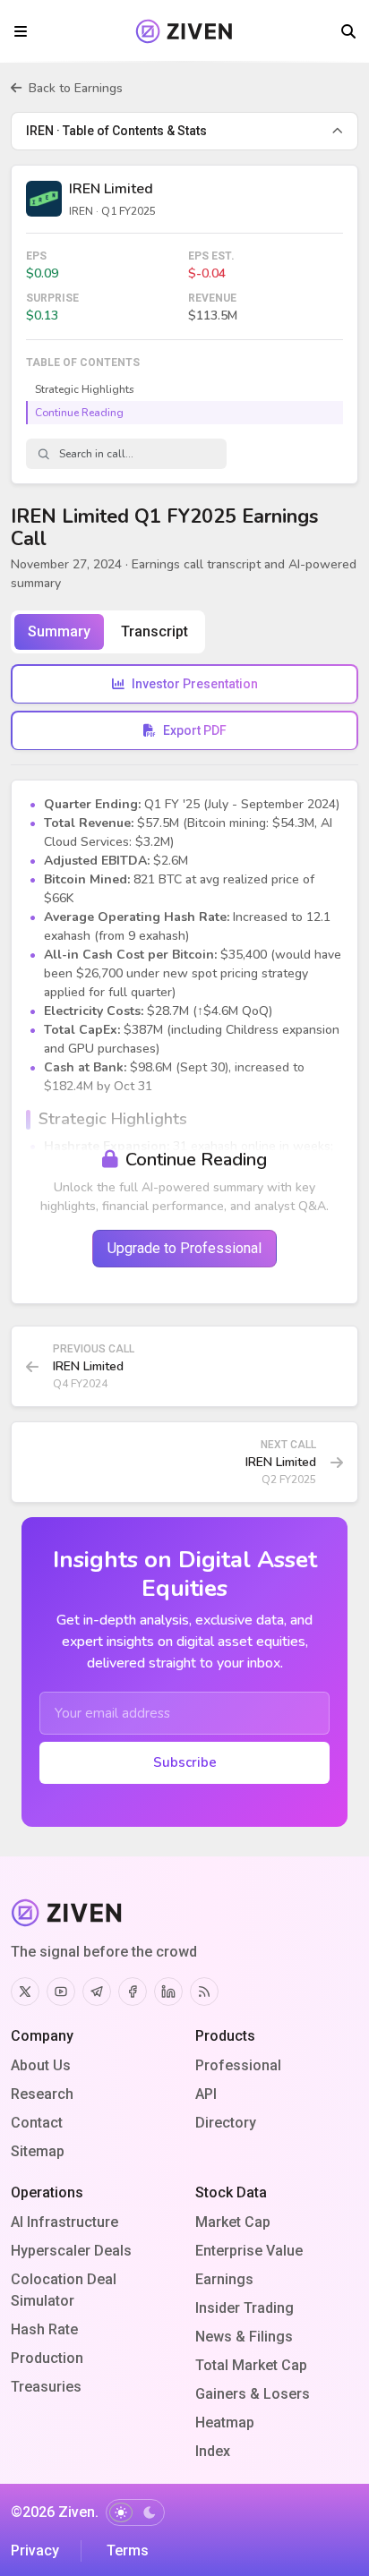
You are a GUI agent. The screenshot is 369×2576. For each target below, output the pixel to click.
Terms (128, 2550)
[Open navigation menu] (21, 31)
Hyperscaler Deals (71, 2251)
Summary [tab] (59, 631)
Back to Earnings (76, 88)
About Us (41, 2065)
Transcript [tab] (154, 631)
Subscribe (185, 1762)
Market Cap (233, 2222)
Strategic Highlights (85, 389)
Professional (238, 2065)
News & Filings (244, 2337)
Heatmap (225, 2422)
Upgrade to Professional (184, 1248)
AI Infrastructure (64, 2222)
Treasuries (46, 2387)
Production (47, 2358)
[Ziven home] (184, 31)
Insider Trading (245, 2308)
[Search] (348, 31)
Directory (226, 2123)
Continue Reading (79, 413)
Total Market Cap (251, 2365)
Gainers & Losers (253, 2394)
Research (42, 2094)
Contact (37, 2123)
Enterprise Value (249, 2251)
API (206, 2094)
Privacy (35, 2550)
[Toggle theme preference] (135, 2512)
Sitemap (38, 2151)
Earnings (224, 2279)
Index (213, 2451)
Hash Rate (44, 2329)
